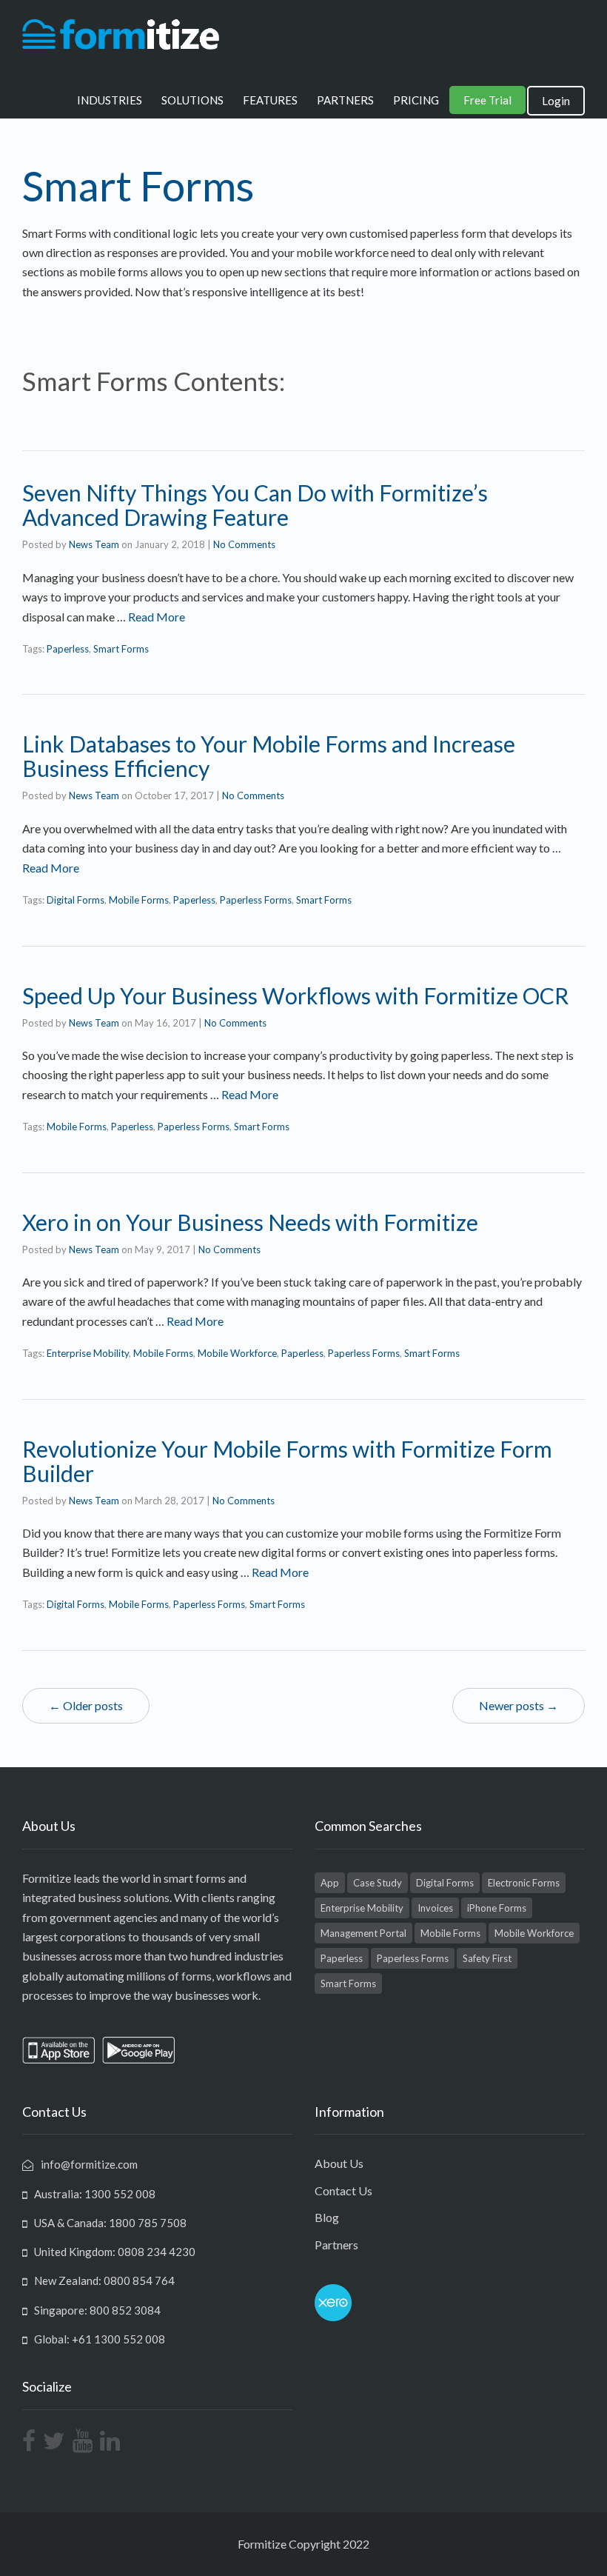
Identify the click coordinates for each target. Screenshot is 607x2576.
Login (556, 101)
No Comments (244, 544)
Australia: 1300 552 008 (95, 2194)
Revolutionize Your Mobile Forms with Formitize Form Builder (287, 1461)
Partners (336, 2245)
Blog (327, 2217)
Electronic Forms (524, 1883)
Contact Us (343, 2190)
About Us (339, 2163)
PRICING (416, 100)
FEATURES (270, 100)
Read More (157, 617)
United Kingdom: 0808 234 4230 (115, 2252)
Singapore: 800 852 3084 (97, 2310)
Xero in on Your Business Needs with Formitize (250, 1222)
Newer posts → (519, 1705)
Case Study (378, 1883)
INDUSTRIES (110, 100)
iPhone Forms (497, 1908)
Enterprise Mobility (88, 1353)
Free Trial (487, 100)
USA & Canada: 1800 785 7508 (110, 2223)
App (330, 1883)
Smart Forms (121, 649)
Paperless (68, 649)
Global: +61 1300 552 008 (100, 2339)
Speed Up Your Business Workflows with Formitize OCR (295, 995)
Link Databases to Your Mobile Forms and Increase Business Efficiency (269, 756)
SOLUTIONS (192, 100)
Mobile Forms (139, 900)
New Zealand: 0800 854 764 (104, 2280)
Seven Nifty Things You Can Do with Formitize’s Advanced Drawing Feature (255, 505)
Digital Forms (76, 900)
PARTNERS (345, 100)
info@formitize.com (89, 2164)
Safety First (487, 1958)
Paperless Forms (256, 900)
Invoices (435, 1908)
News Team (94, 544)
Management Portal (363, 1933)
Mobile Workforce (237, 1353)
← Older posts (86, 1705)
